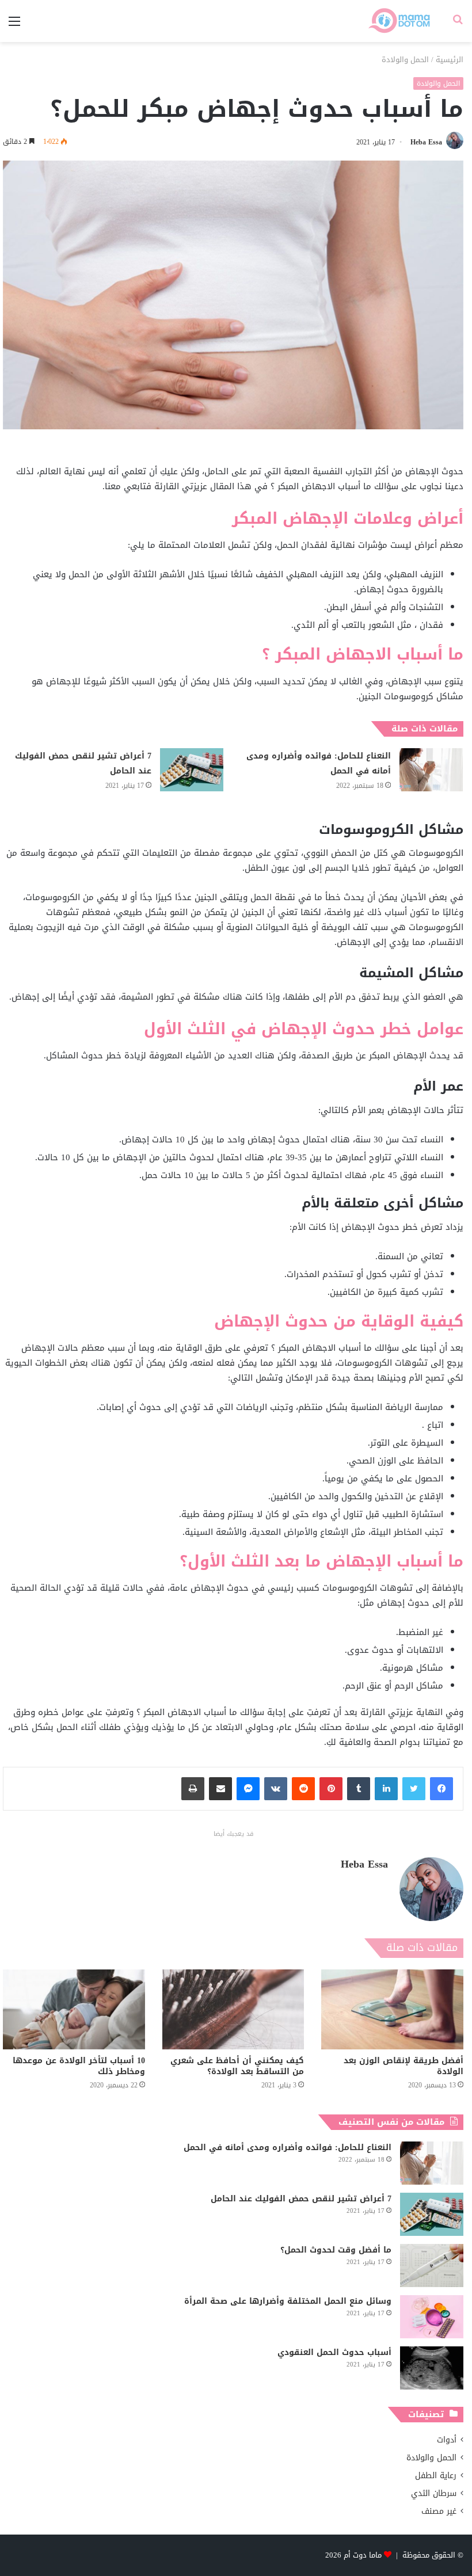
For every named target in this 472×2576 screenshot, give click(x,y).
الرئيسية (450, 60)
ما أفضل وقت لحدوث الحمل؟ (336, 2250)
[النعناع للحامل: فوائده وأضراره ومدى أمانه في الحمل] (431, 770)
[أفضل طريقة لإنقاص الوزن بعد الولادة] (392, 2009)
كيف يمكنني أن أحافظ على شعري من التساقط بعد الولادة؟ (237, 2066)
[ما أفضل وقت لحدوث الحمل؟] (432, 2266)
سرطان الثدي (434, 2493)
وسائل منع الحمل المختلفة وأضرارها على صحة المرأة (288, 2301)
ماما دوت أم (363, 2555)
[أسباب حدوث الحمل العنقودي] (432, 2368)
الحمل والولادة (405, 60)
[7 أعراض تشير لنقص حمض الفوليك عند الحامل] (192, 770)
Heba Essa (426, 142)
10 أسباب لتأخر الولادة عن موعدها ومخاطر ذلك (79, 2066)
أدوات (447, 2440)
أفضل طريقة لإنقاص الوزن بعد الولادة (404, 2066)
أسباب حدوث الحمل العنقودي (334, 2352)
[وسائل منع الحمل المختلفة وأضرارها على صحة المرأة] (432, 2317)
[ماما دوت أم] (399, 21)
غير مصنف (439, 2511)
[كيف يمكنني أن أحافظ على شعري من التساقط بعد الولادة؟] (233, 2009)
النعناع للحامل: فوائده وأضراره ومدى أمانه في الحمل (319, 763)
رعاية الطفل (436, 2476)
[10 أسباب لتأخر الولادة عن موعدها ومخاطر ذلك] (74, 2009)
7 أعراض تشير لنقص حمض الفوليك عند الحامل (83, 763)
